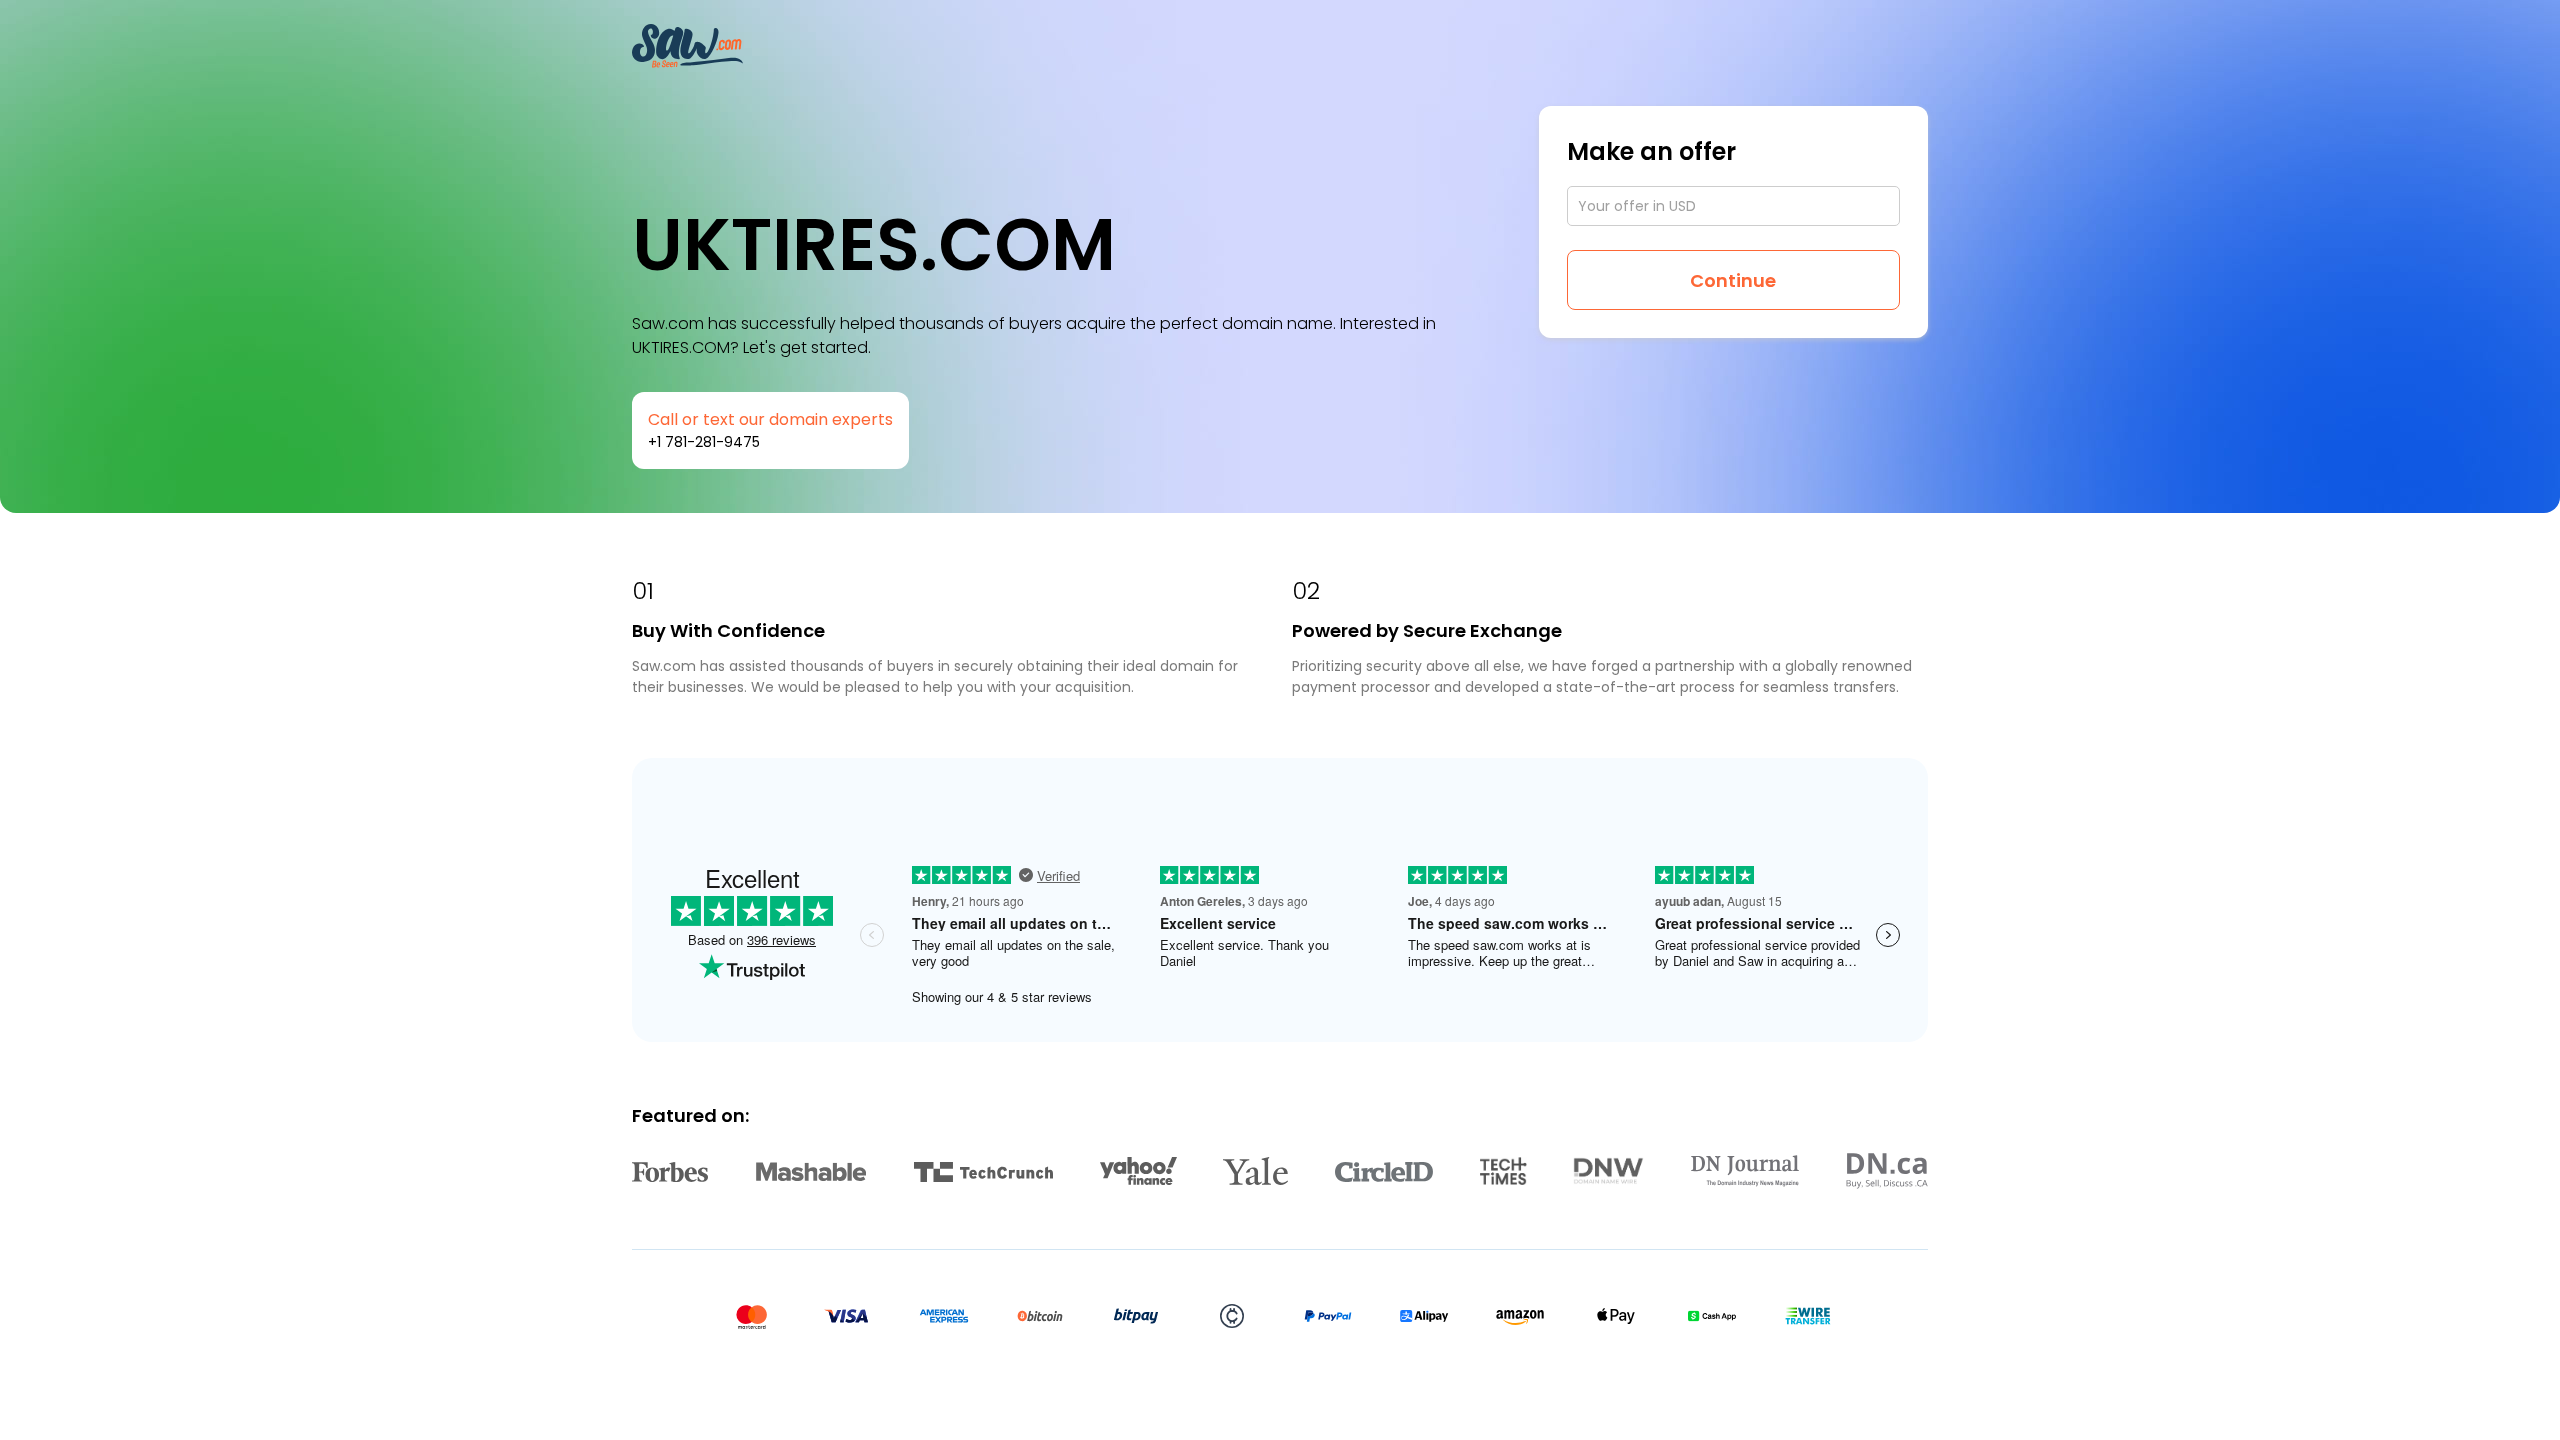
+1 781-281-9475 (704, 442)
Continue (1733, 280)
